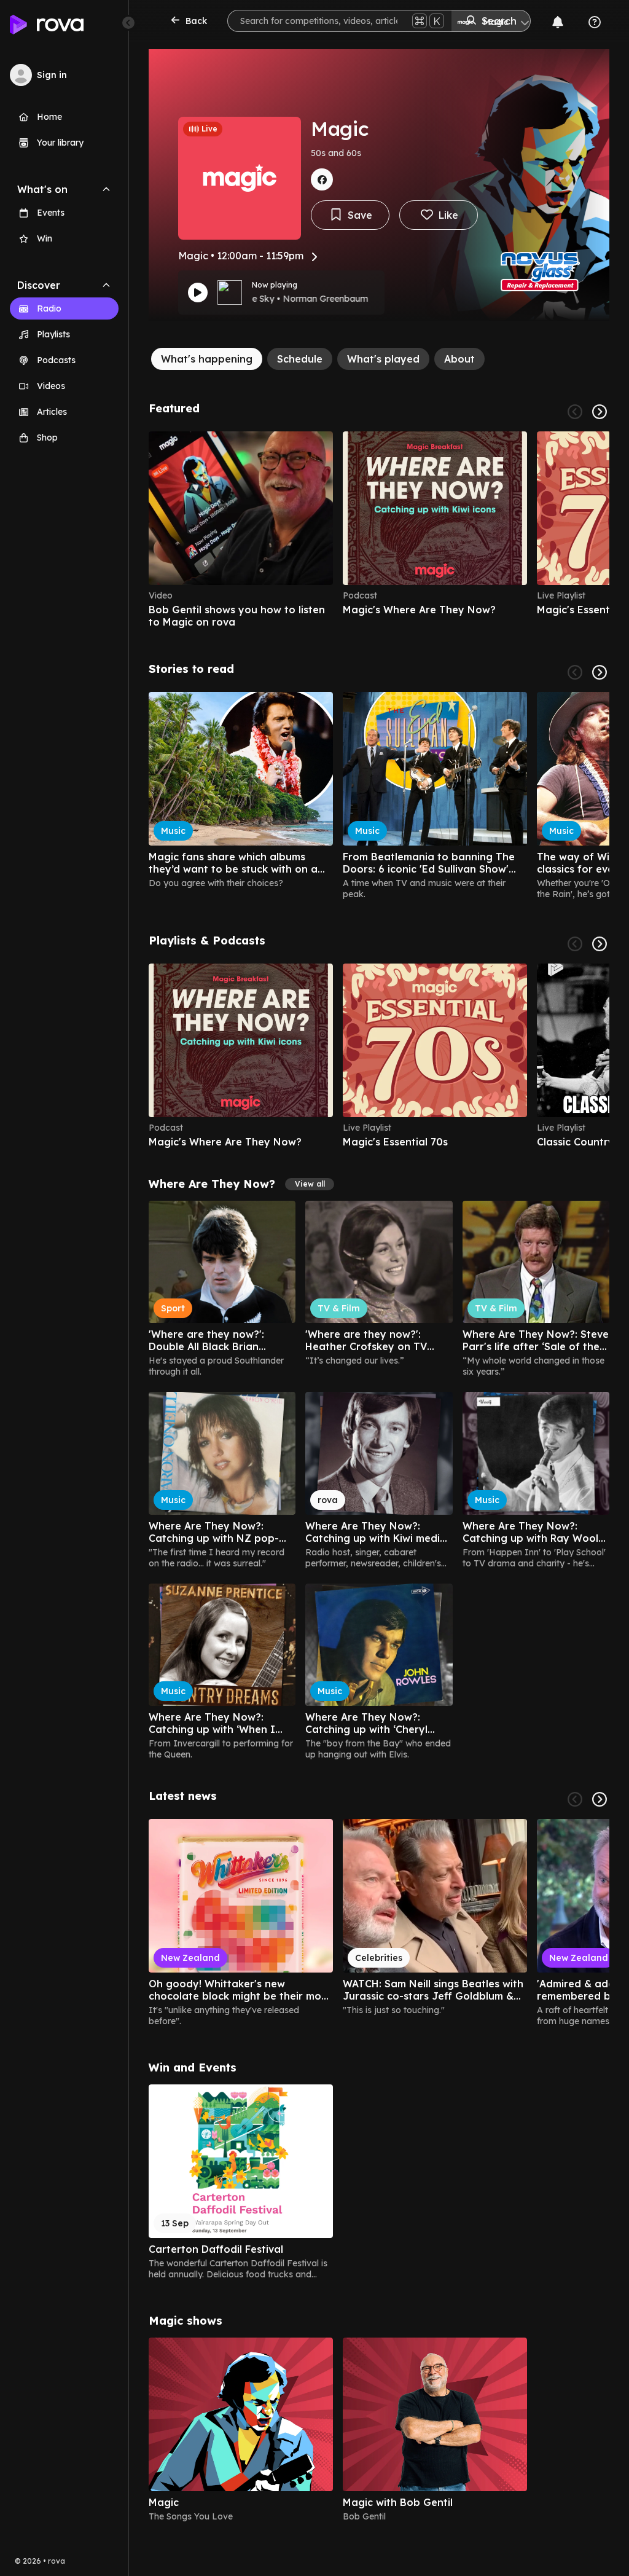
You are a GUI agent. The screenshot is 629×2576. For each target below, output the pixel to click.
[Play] (198, 293)
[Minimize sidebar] (128, 23)
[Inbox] (558, 22)
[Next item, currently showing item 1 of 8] (600, 944)
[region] (379, 530)
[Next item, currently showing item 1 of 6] (600, 412)
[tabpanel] (379, 1462)
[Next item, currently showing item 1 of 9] (600, 672)
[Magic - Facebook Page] (322, 179)
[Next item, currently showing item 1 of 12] (600, 1799)
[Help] (595, 22)
